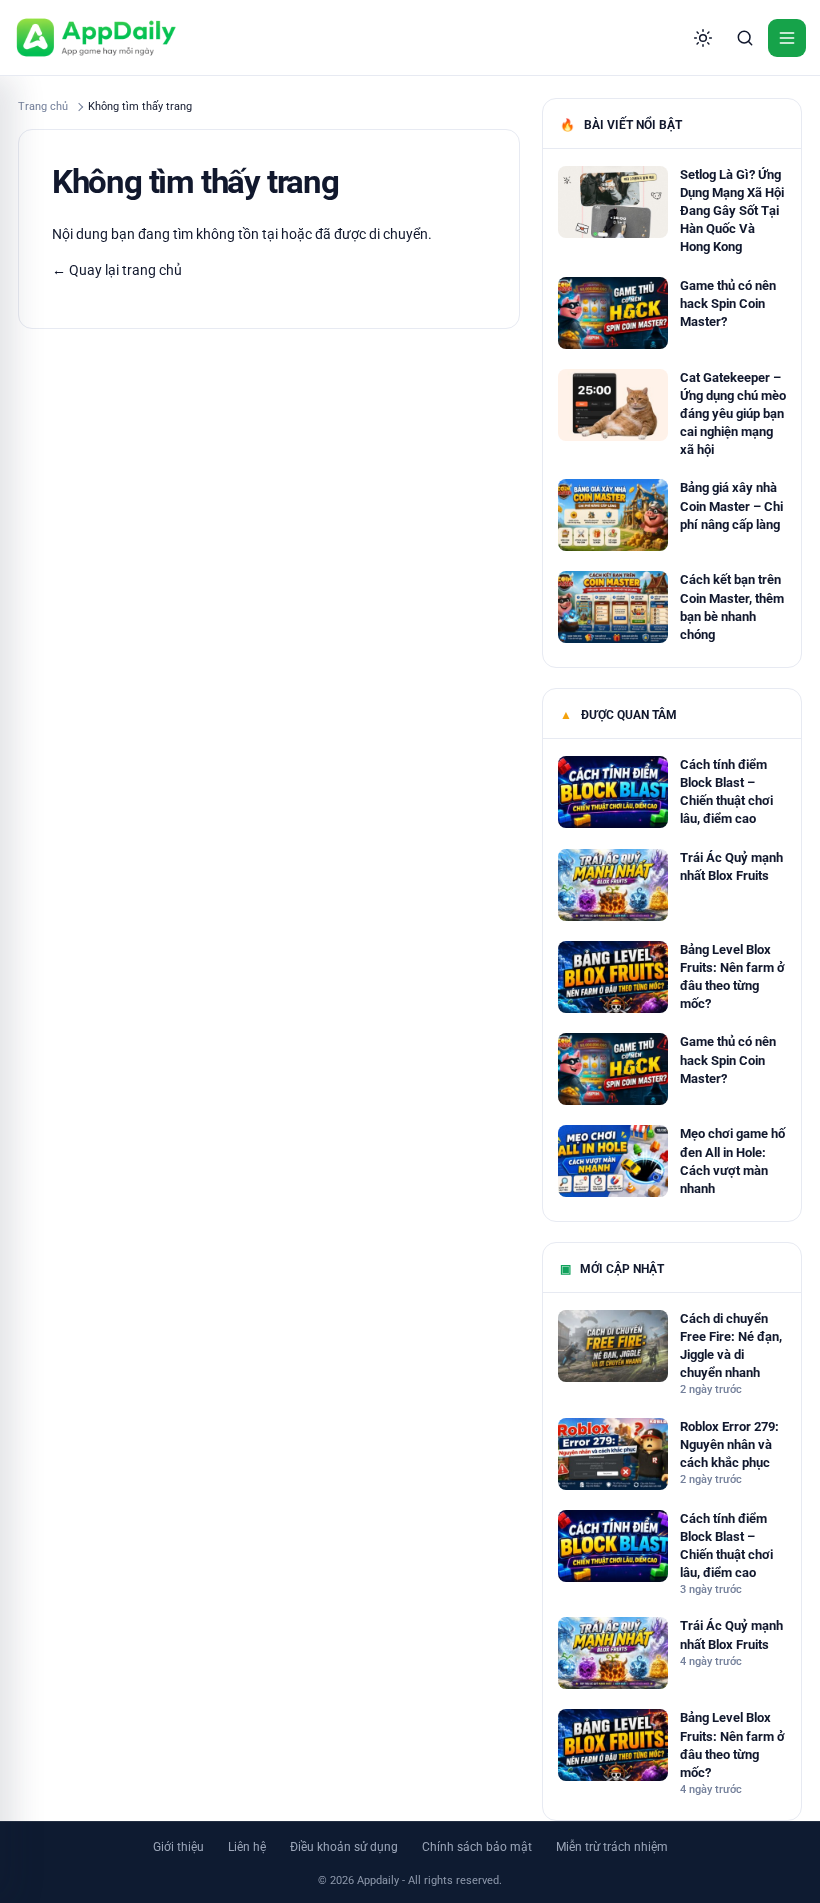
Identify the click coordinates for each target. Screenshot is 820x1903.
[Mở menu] (787, 38)
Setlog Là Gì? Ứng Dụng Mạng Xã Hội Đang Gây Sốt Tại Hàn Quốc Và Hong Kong (732, 211)
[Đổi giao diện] (703, 38)
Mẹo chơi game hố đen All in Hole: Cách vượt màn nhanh (732, 1161)
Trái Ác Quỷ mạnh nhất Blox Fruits (731, 866)
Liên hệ (247, 1847)
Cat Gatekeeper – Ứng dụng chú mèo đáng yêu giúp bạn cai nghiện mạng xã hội (733, 414)
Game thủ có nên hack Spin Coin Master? (728, 303)
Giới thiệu (178, 1847)
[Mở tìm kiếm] (745, 38)
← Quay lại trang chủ (117, 270)
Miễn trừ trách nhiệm (612, 1847)
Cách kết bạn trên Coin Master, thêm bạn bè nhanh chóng (732, 607)
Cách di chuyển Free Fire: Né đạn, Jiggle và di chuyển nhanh (731, 1346)
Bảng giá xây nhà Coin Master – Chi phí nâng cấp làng (731, 505)
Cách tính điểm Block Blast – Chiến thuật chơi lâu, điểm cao (726, 792)
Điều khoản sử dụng (344, 1847)
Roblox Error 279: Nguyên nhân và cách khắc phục (729, 1444)
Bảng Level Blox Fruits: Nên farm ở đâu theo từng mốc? (732, 977)
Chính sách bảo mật (477, 1847)
